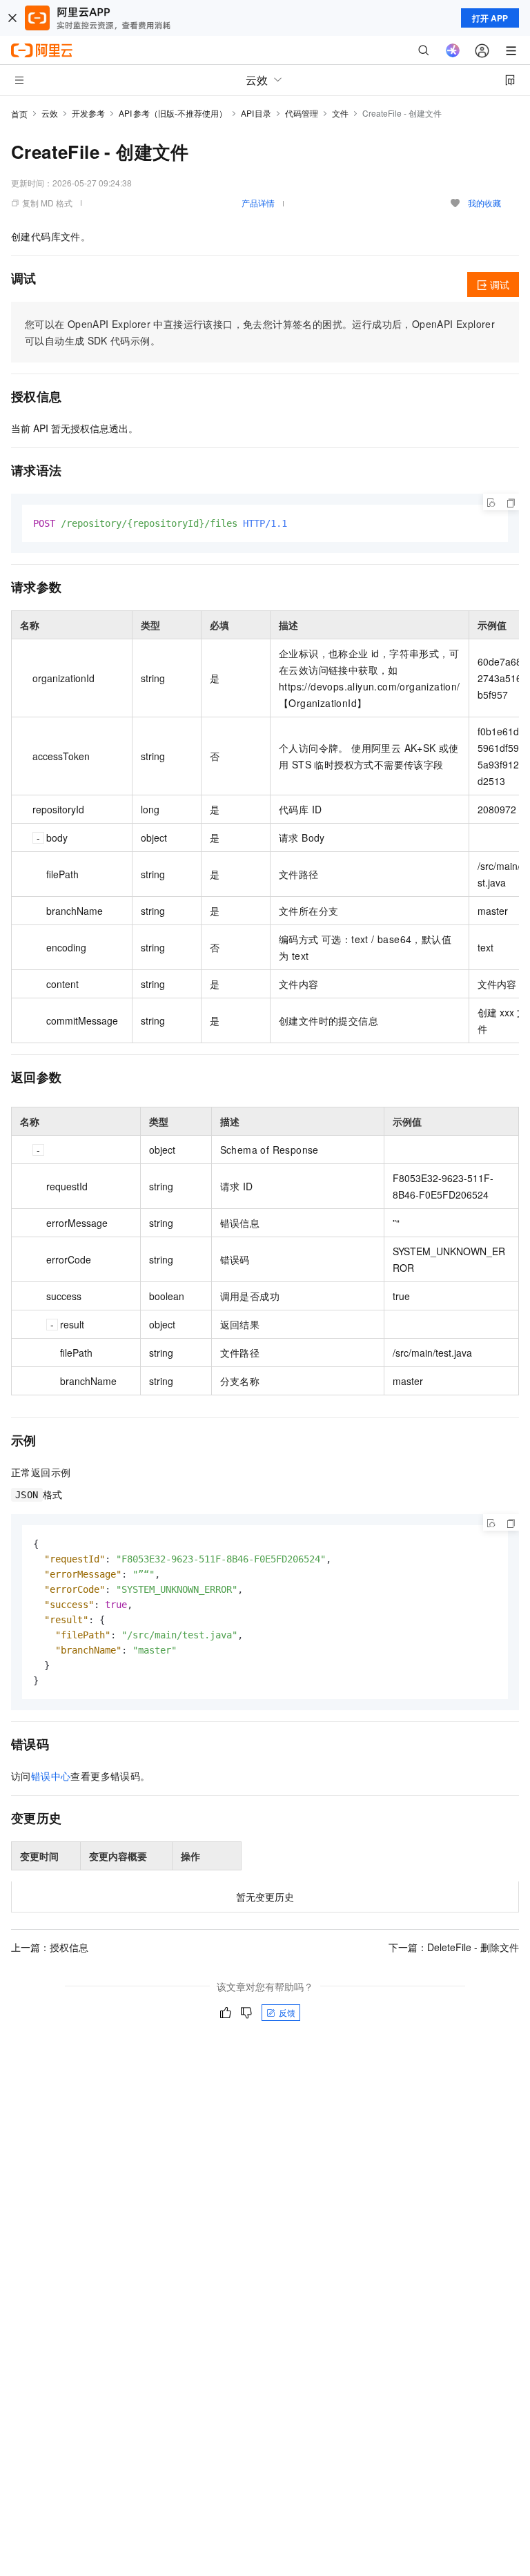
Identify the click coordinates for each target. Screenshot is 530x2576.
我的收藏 (484, 203)
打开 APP (490, 18)
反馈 (287, 2012)
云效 (50, 113)
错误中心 (51, 1776)
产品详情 (258, 203)
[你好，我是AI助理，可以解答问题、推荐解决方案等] (453, 50)
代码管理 (302, 113)
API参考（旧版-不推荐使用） (173, 113)
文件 (340, 113)
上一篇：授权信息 (50, 1947)
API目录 (256, 113)
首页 (19, 114)
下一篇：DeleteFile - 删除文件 (454, 1947)
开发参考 (88, 113)
